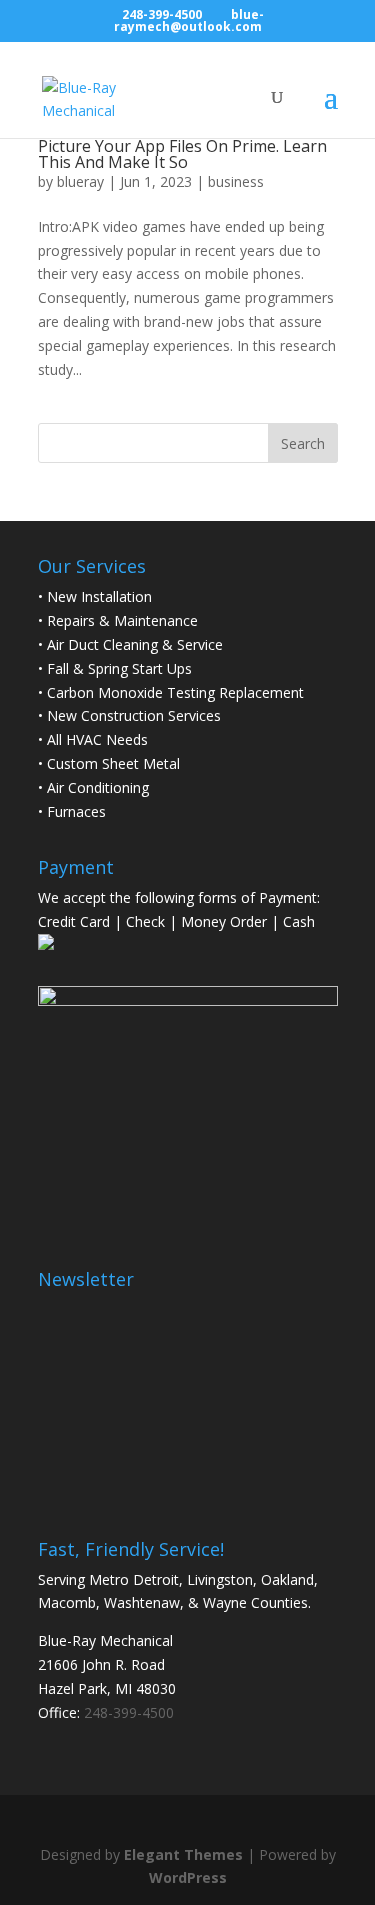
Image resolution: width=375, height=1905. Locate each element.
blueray (80, 181)
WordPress (188, 1877)
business (236, 181)
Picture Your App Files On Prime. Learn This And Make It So (182, 154)
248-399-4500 (162, 14)
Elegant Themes (183, 1854)
